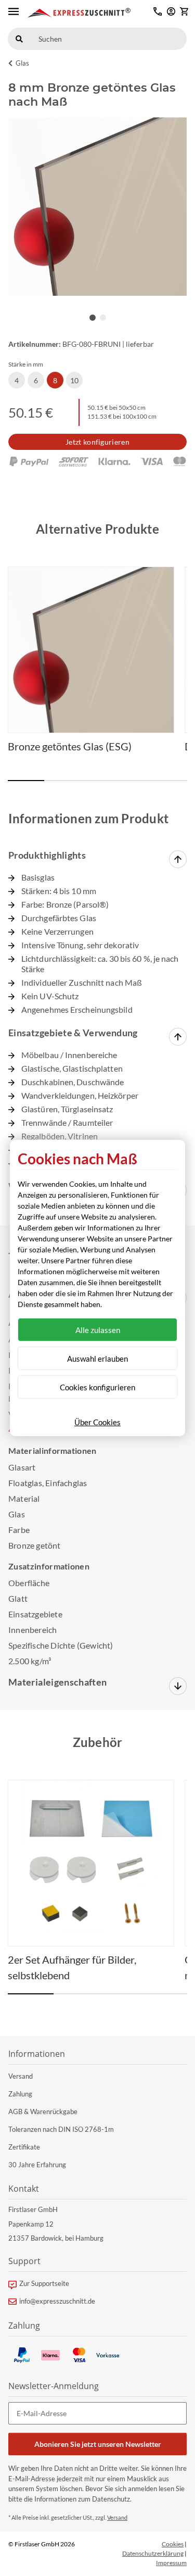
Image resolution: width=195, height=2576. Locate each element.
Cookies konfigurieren (97, 1387)
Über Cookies (97, 1422)
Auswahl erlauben (97, 1359)
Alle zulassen (98, 1330)
